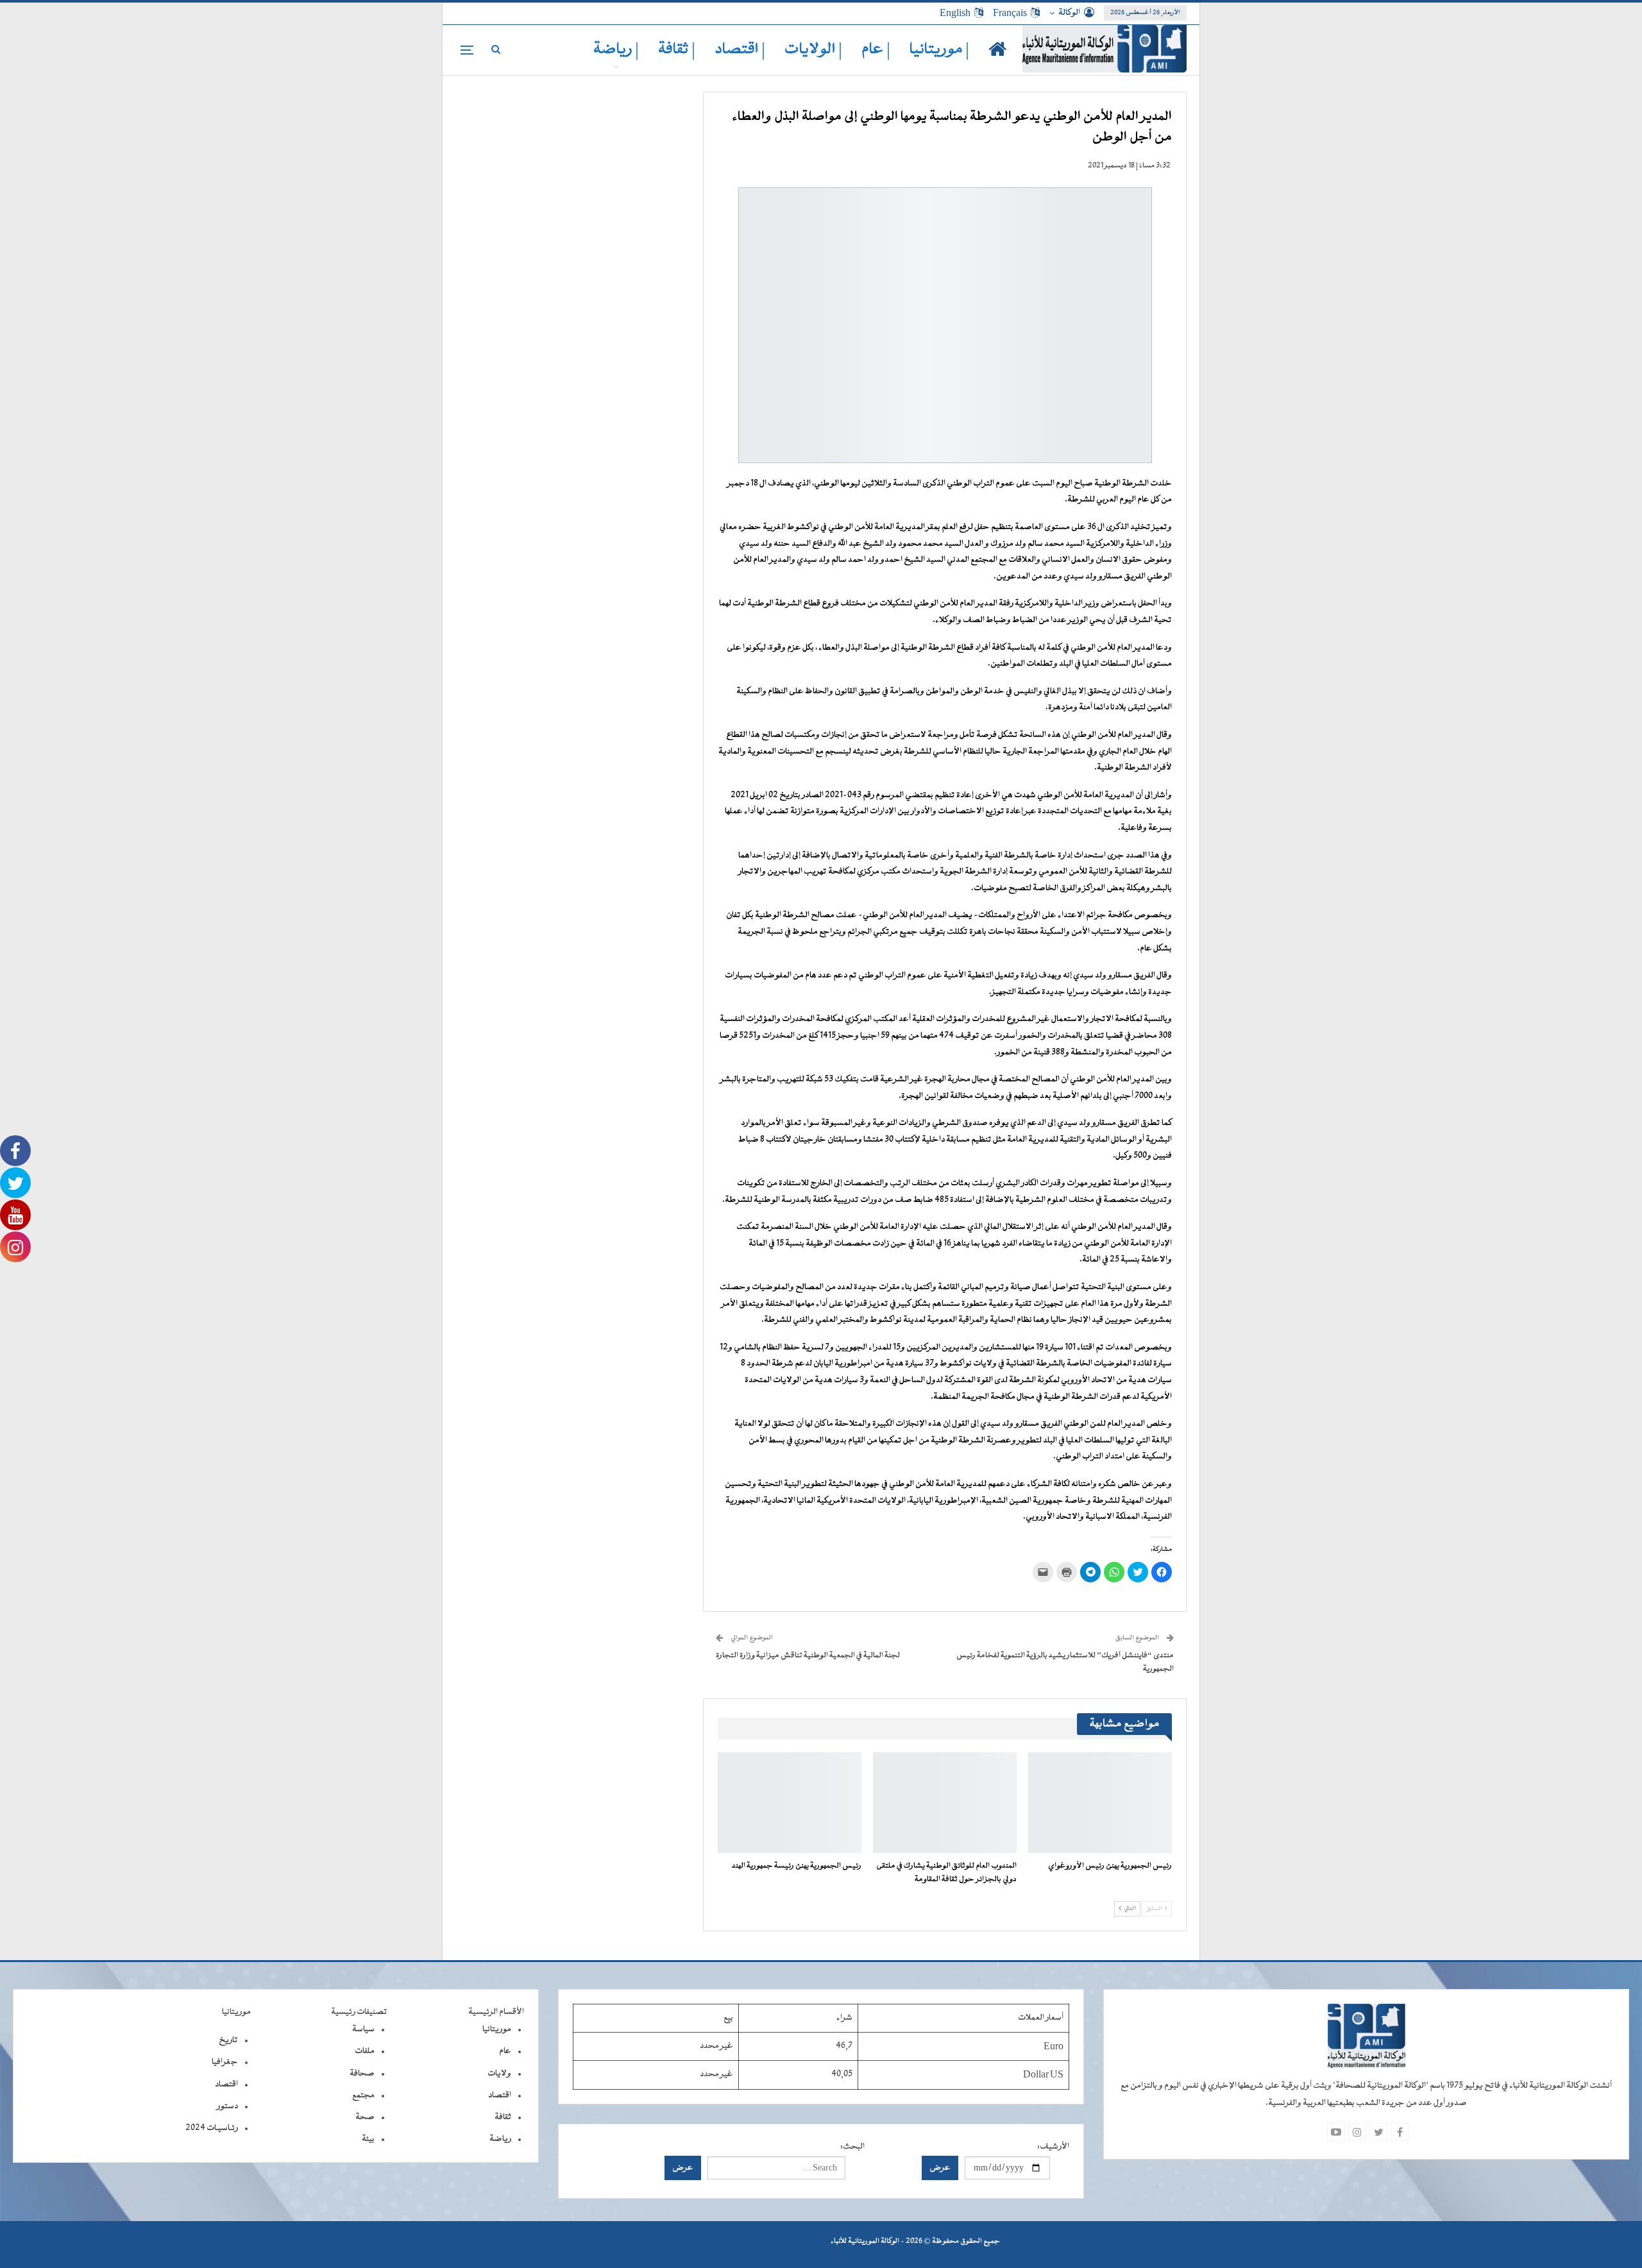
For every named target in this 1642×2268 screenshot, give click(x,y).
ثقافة (503, 2117)
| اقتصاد (740, 50)
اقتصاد (500, 2095)
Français (1010, 13)
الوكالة (1069, 13)
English (955, 13)
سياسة (363, 2029)
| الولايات (813, 50)
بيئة (368, 2139)
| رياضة (616, 50)
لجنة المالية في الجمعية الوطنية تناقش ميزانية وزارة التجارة (808, 1655)
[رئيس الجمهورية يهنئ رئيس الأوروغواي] (1100, 1803)
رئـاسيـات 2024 (212, 2128)
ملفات (365, 2051)
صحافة (362, 2074)
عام (505, 2051)
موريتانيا (497, 2029)
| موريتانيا (939, 50)
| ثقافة (677, 50)
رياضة (500, 2139)
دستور (227, 2106)
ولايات (499, 2074)
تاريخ (228, 2040)
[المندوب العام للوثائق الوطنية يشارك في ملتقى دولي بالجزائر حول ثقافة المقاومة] (945, 1803)
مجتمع (363, 2095)
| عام (876, 50)
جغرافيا (225, 2062)
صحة (365, 2117)
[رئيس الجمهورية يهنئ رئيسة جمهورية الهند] (790, 1803)
